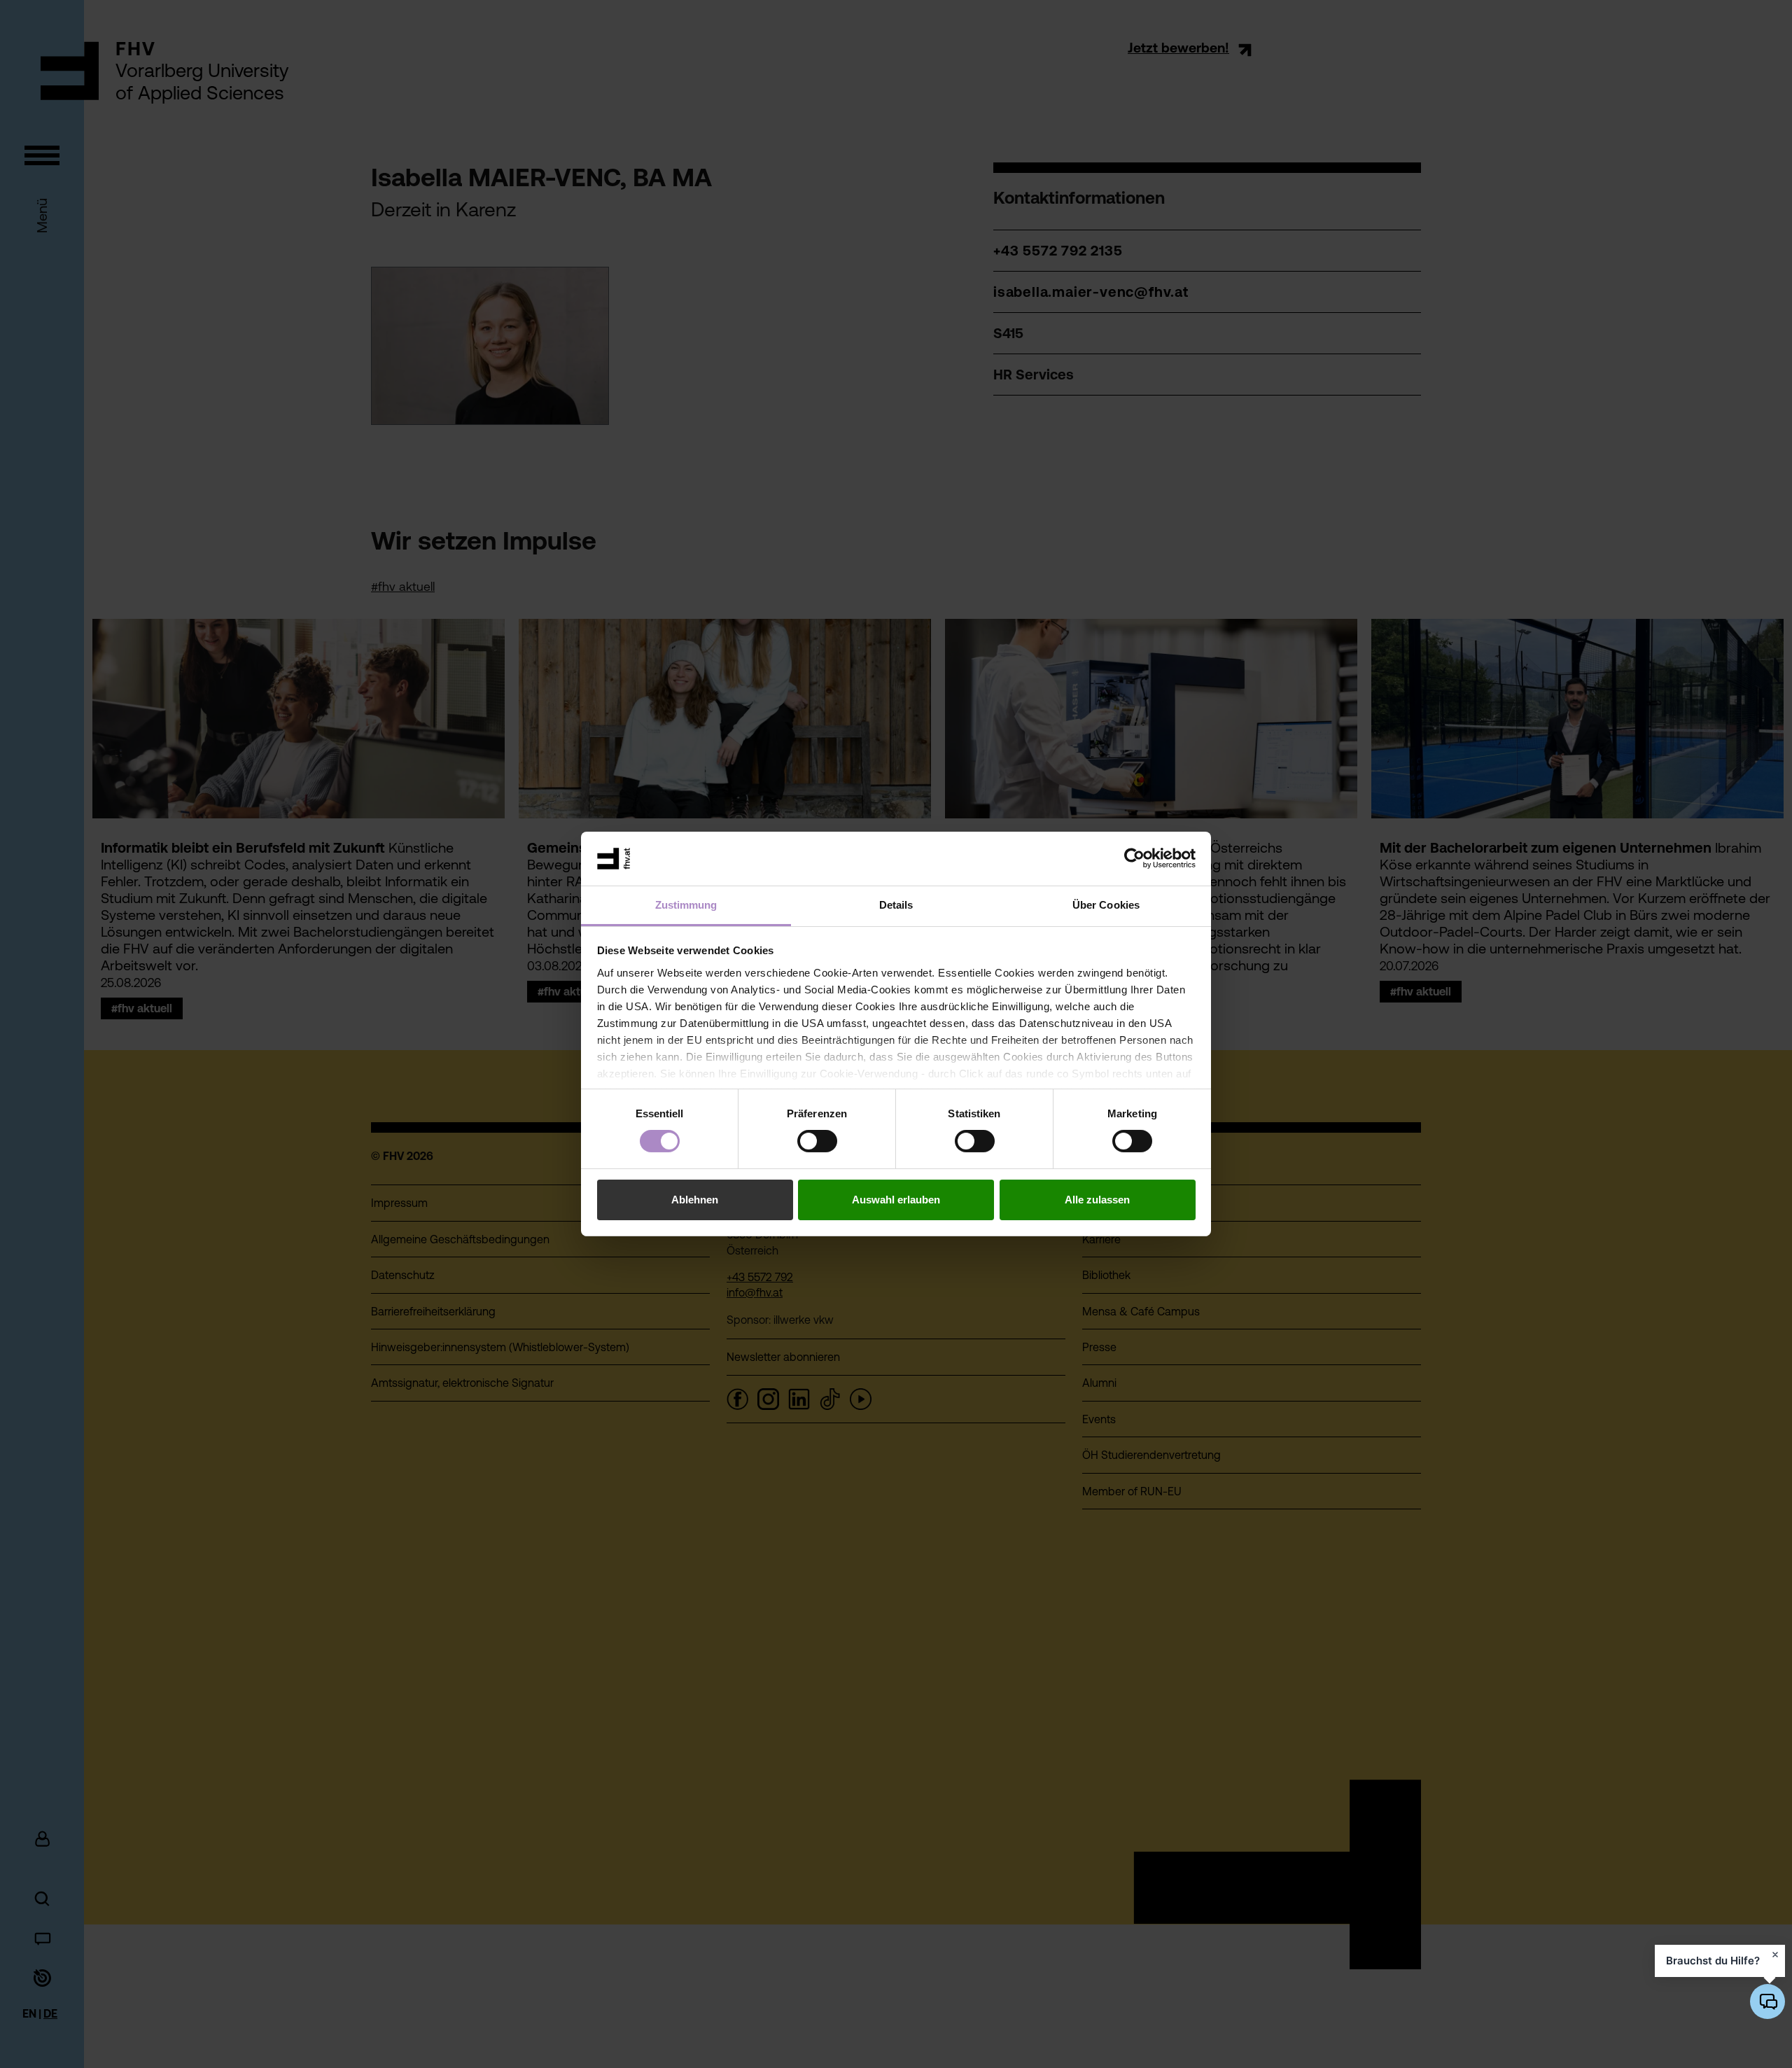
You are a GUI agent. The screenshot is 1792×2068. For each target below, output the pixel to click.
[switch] (817, 1141)
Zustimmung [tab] (686, 905)
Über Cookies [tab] (1106, 905)
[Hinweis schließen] (1775, 1955)
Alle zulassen (1097, 1200)
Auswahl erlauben (896, 1200)
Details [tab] (896, 905)
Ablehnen (695, 1200)
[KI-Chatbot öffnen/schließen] (1767, 2001)
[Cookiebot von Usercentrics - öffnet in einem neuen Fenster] (1134, 858)
